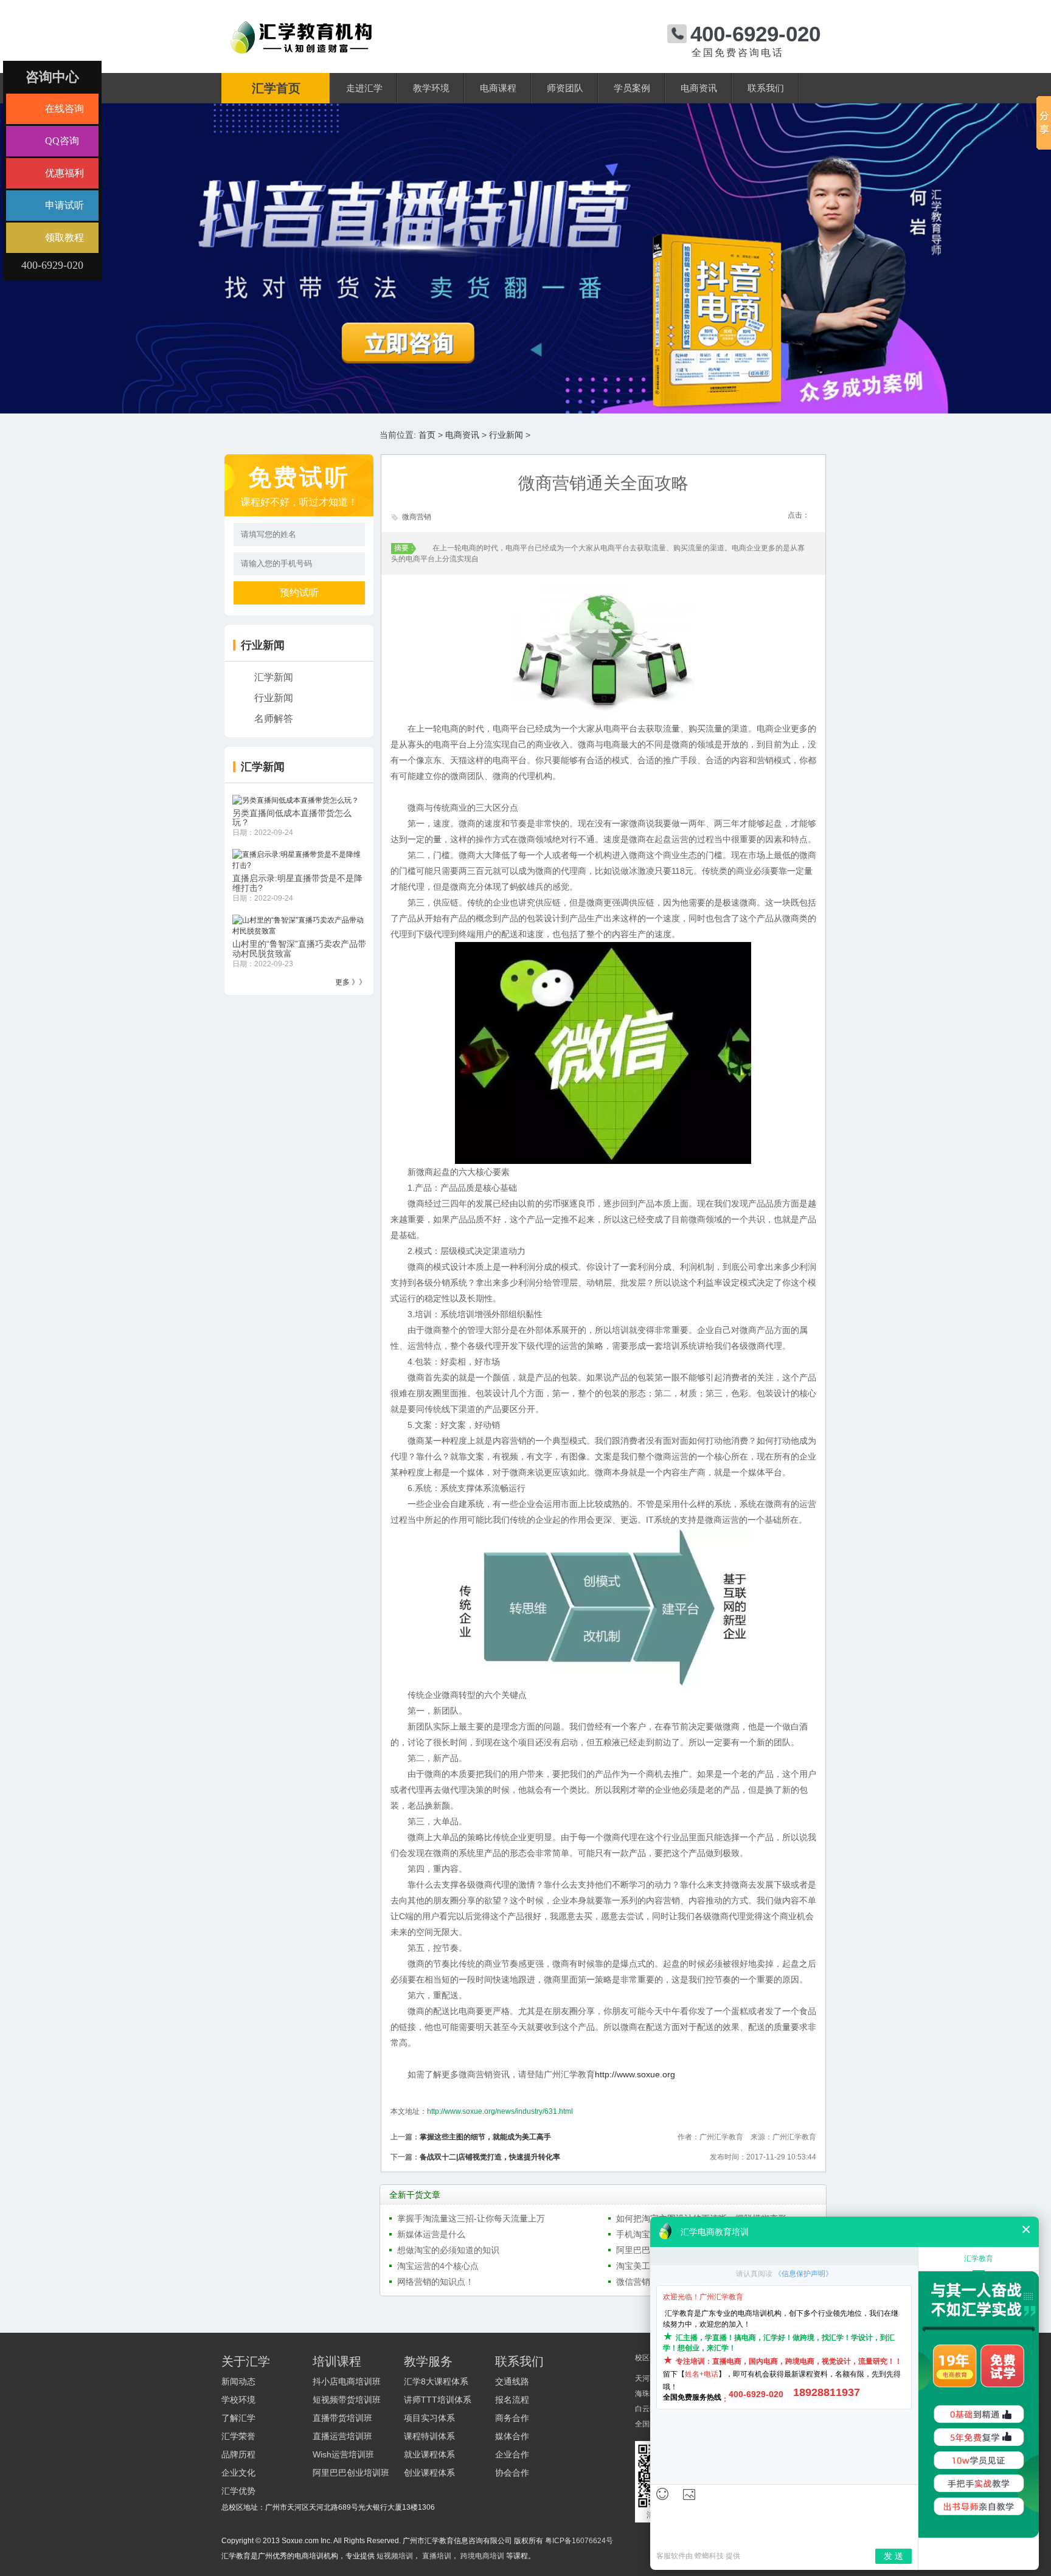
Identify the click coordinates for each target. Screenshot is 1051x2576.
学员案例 (632, 88)
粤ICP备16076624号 (579, 2541)
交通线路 (512, 2381)
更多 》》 (351, 982)
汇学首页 (276, 88)
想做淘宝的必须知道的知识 (448, 2250)
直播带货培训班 (342, 2418)
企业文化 (238, 2473)
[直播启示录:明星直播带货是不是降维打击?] (299, 860)
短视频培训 (395, 2556)
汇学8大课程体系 (436, 2381)
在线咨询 (64, 109)
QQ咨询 (62, 141)
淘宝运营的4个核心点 (438, 2266)
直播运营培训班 (342, 2436)
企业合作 (512, 2454)
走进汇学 (364, 88)
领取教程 (64, 237)
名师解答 (274, 718)
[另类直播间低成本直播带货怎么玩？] (296, 800)
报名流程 (512, 2400)
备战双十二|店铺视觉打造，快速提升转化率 (490, 2157)
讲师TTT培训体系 (438, 2400)
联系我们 (766, 88)
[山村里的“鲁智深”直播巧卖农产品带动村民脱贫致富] (299, 925)
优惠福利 (64, 173)
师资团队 (565, 88)
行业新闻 (506, 435)
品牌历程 (238, 2454)
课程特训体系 (429, 2436)
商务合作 (512, 2418)
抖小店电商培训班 (347, 2381)
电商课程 (498, 88)
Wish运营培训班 (343, 2454)
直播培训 (437, 2556)
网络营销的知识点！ (435, 2282)
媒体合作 (512, 2436)
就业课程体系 (429, 2454)
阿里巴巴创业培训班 (351, 2473)
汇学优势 (238, 2491)
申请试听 (64, 205)
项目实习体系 (429, 2418)
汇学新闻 (274, 677)
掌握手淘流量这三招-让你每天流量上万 (471, 2218)
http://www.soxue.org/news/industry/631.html (500, 2111)
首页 (427, 435)
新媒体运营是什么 (431, 2234)
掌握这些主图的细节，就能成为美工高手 (485, 2137)
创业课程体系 (429, 2473)
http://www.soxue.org (635, 2074)
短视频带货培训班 (347, 2400)
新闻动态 (238, 2381)
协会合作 (512, 2473)
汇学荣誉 (238, 2436)
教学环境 (431, 88)
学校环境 (238, 2400)
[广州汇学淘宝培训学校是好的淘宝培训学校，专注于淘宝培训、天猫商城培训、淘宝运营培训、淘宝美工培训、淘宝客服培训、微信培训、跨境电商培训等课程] (301, 26)
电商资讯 (699, 88)
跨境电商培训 (482, 2556)
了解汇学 (238, 2418)
